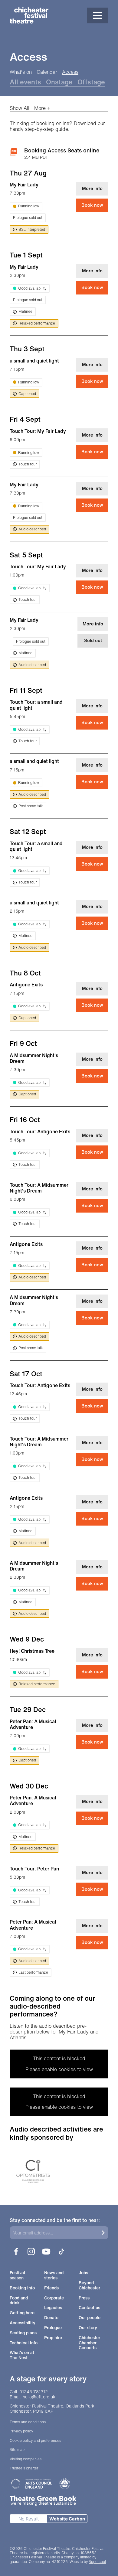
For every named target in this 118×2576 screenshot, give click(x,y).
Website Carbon (67, 2519)
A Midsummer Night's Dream (34, 1058)
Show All (20, 108)
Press (84, 2298)
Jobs (83, 2273)
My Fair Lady (24, 185)
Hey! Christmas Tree (32, 1651)
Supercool (97, 2562)
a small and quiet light (34, 361)
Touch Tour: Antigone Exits (40, 1131)
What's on (21, 72)
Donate (51, 2318)
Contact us (89, 2308)
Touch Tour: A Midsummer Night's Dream (39, 1188)
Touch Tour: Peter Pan (34, 1869)
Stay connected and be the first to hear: (55, 2220)
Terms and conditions (28, 2422)
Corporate (54, 2298)
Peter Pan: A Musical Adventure (33, 1724)
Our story (88, 2328)
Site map (17, 2450)
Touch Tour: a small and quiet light (36, 705)
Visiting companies (26, 2459)
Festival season (17, 2275)
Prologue (53, 2328)
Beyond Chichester (89, 2285)
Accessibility (23, 2323)
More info (92, 188)
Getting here (22, 2313)
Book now (92, 205)
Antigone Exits (26, 985)
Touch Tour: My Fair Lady (38, 431)
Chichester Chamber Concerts (89, 2343)
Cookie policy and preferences (35, 2441)
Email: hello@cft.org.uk (33, 2397)
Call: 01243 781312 (29, 2392)
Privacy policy (21, 2431)
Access (70, 72)
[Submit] (103, 2233)
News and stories (54, 2275)
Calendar (47, 72)
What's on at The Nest (22, 2355)
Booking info (22, 2288)
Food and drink (19, 2301)
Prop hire (53, 2338)
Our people (90, 2318)
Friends (51, 2288)
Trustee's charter (24, 2468)
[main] (59, 1098)
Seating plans (23, 2333)
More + (42, 108)
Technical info (24, 2343)
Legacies (53, 2308)
